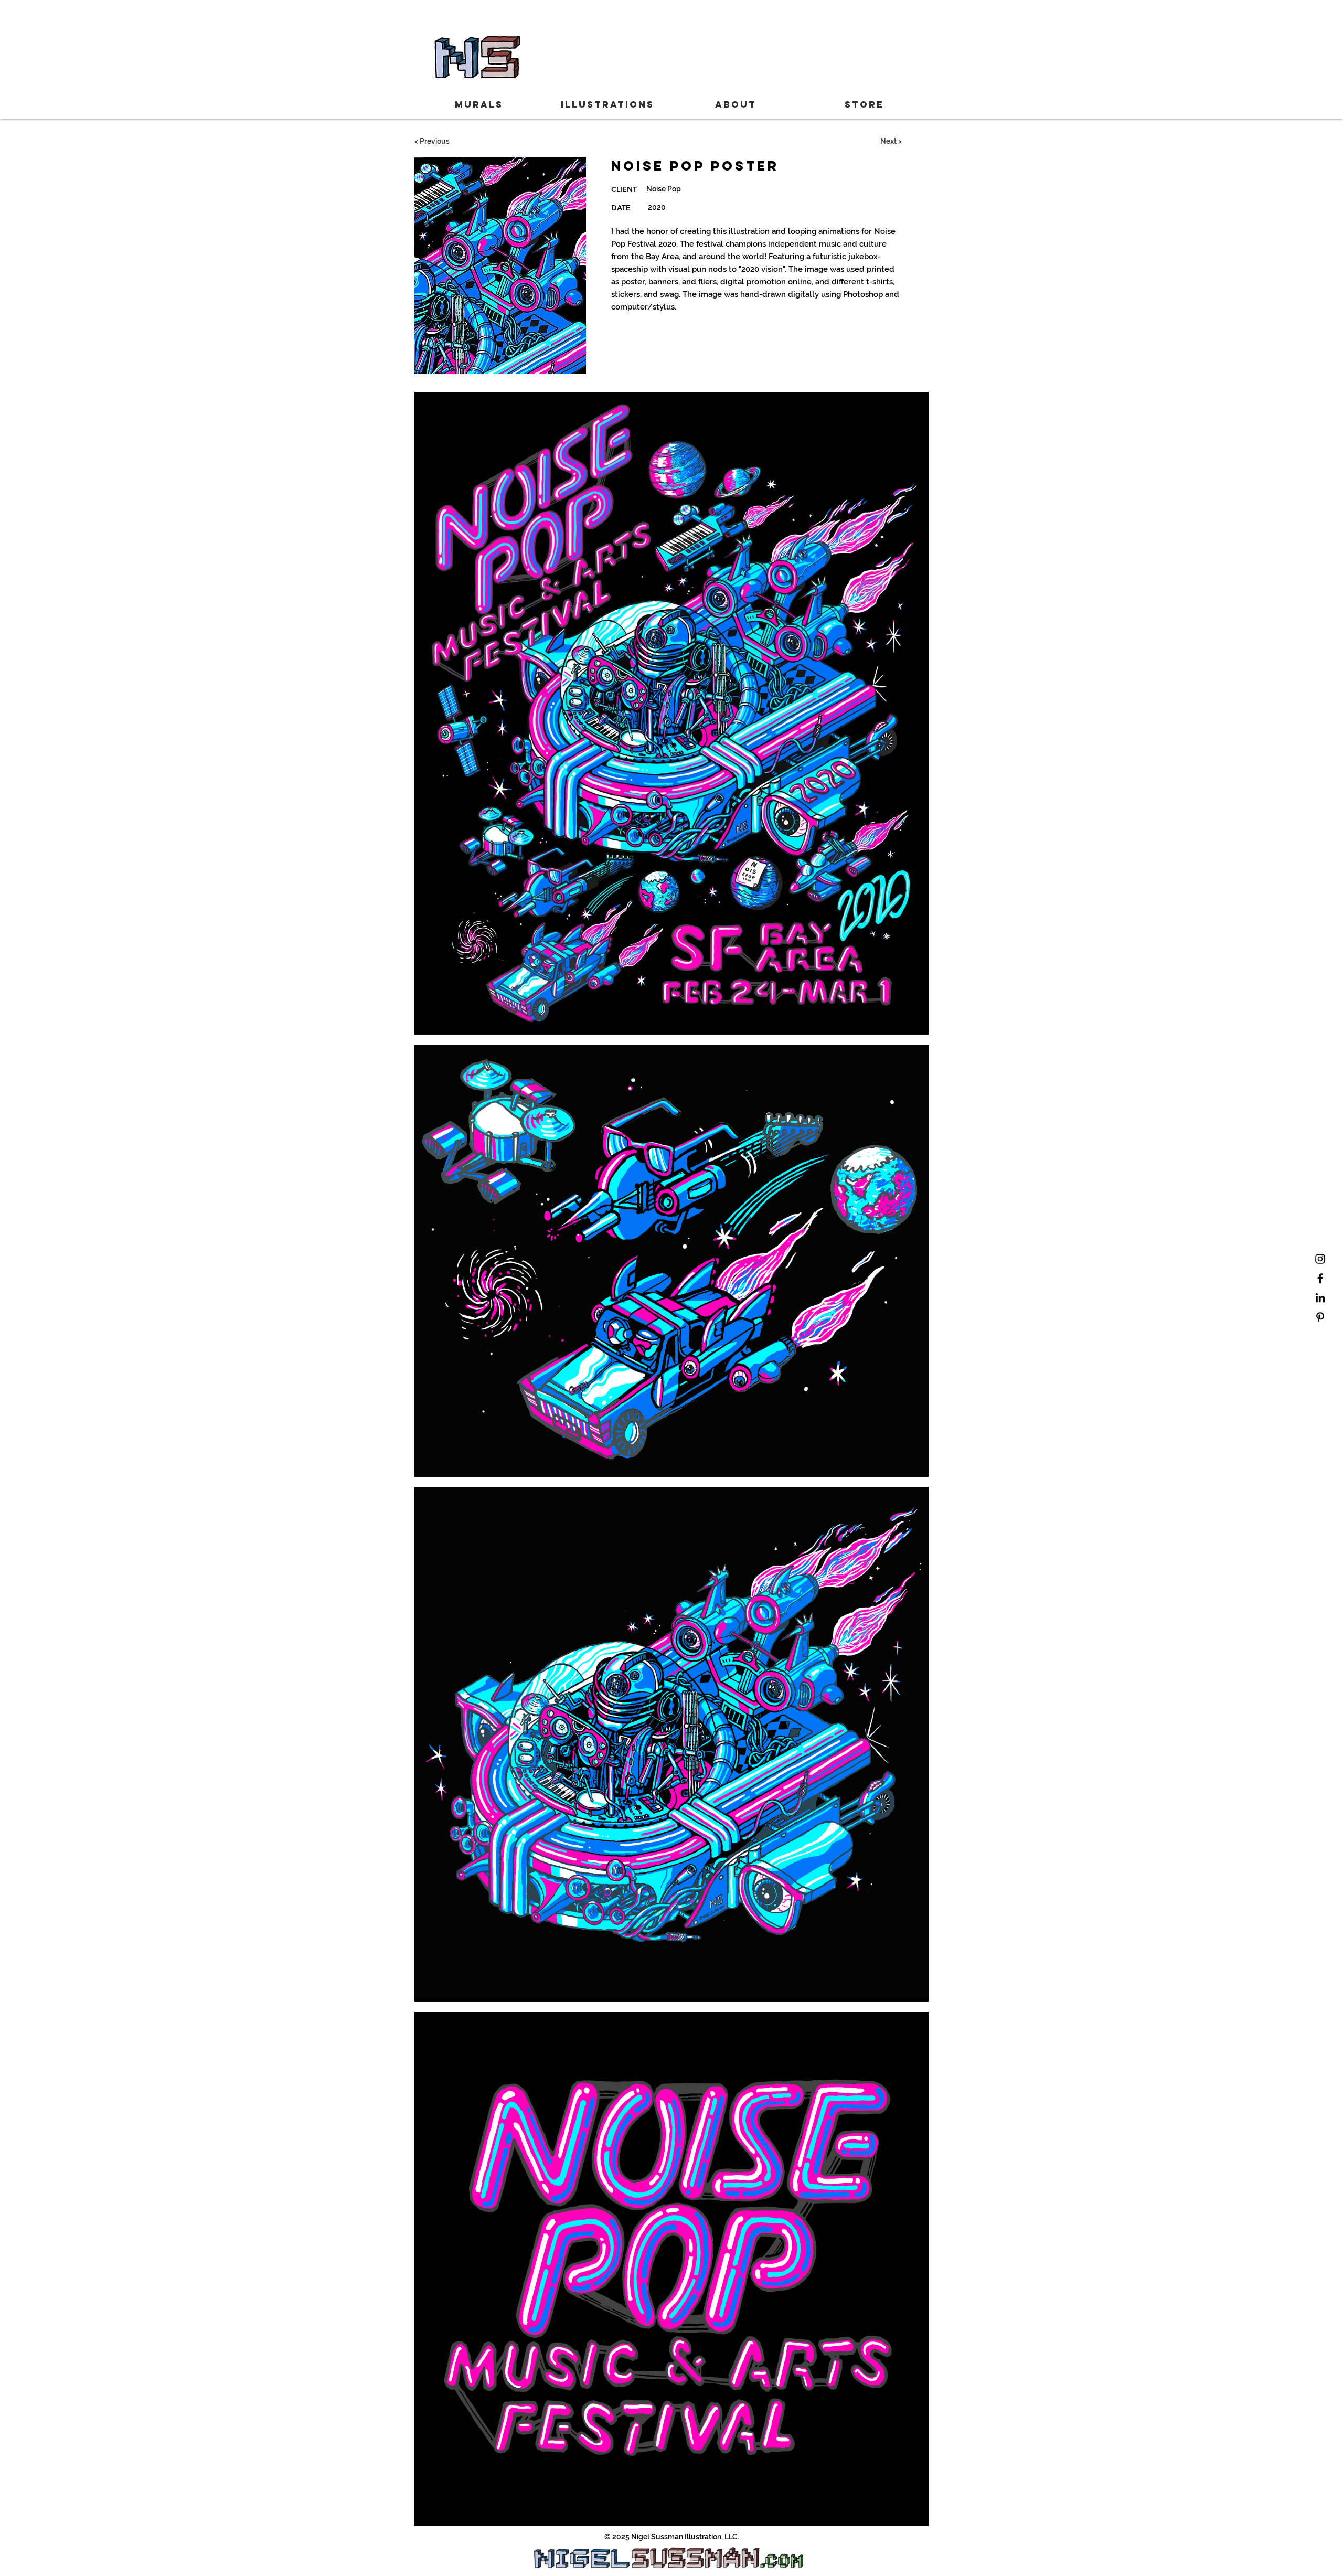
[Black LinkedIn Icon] (1320, 1298)
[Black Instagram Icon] (1320, 1259)
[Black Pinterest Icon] (1320, 1317)
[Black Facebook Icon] (1320, 1278)
